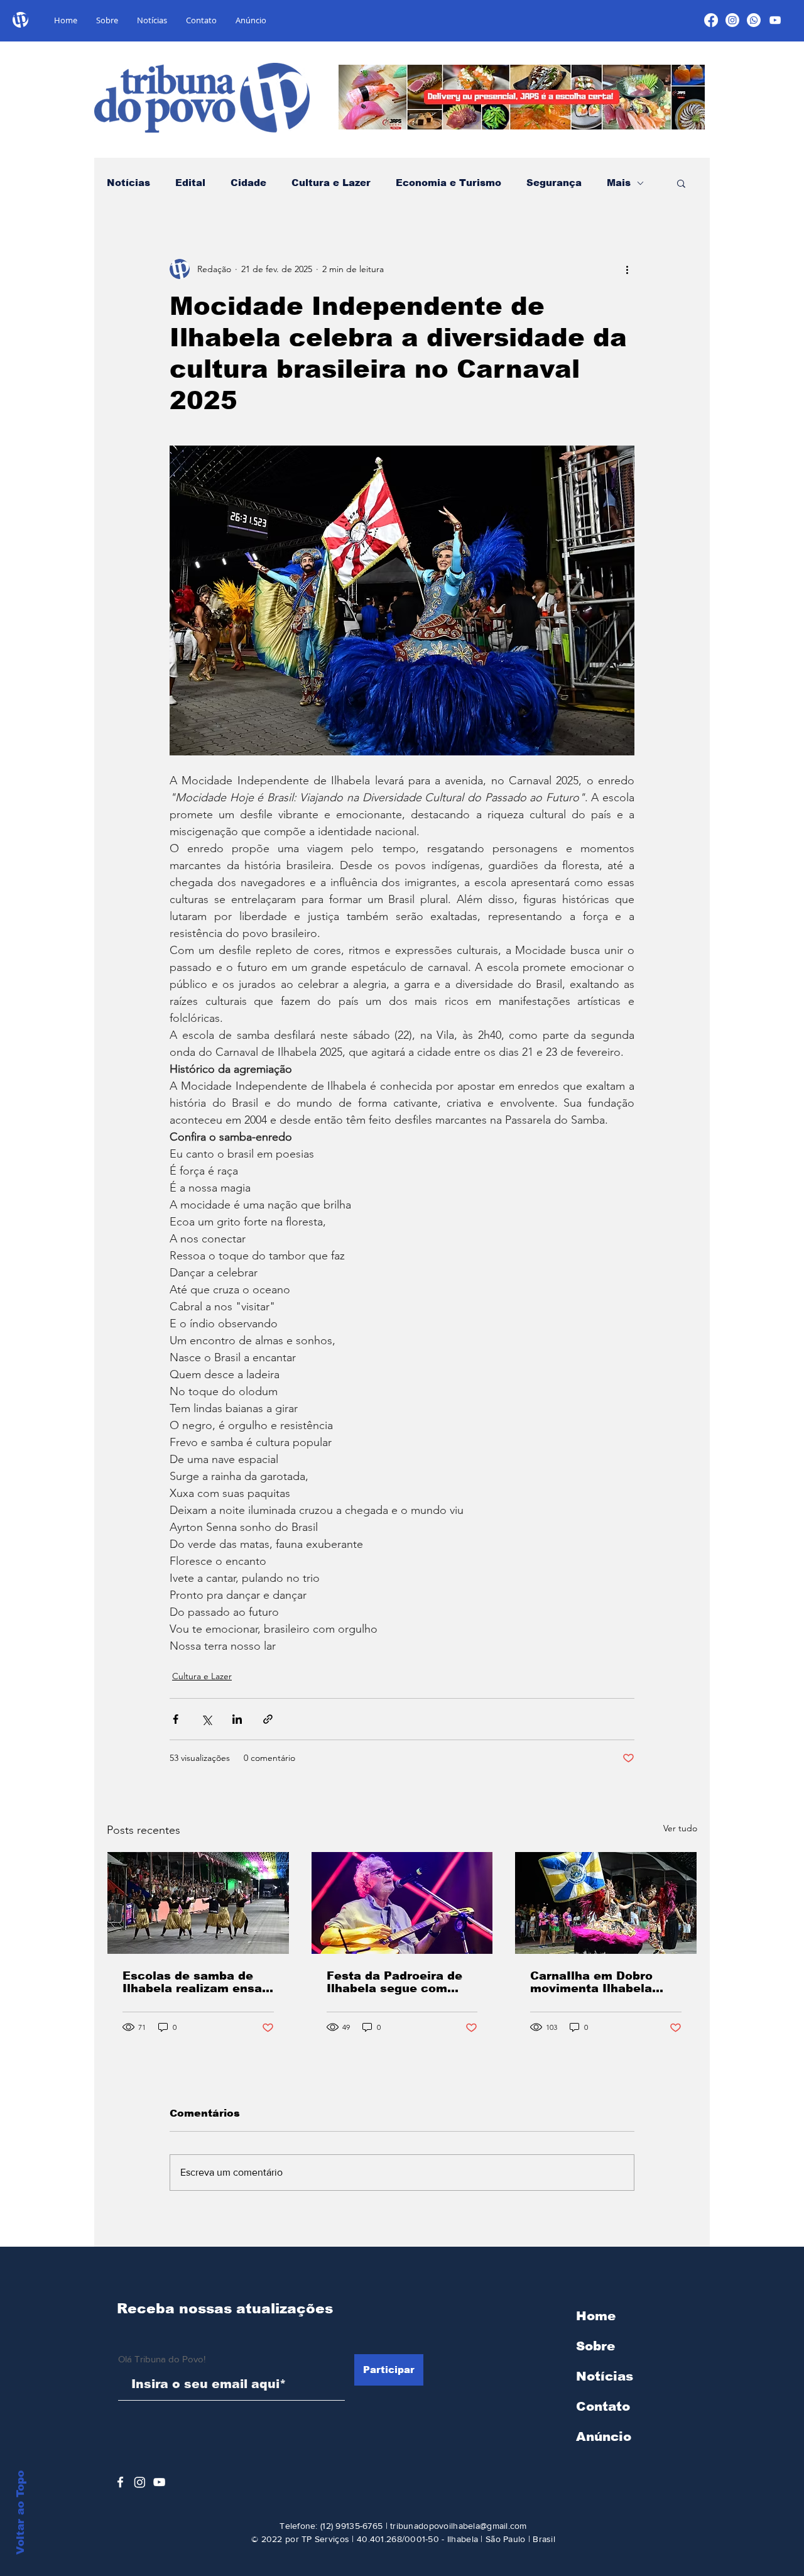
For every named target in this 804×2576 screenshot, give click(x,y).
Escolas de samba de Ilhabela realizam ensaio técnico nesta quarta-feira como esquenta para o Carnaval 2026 (198, 1982)
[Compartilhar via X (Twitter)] (206, 1719)
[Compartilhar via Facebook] (176, 1719)
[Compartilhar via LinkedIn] (237, 1719)
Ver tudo (680, 1828)
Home (596, 2316)
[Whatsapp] (754, 20)
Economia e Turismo (448, 183)
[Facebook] (711, 20)
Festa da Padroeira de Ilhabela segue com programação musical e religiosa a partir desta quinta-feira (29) (399, 1982)
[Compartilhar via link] (268, 1719)
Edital (190, 183)
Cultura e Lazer (331, 183)
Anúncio (604, 2436)
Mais (619, 183)
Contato (603, 2406)
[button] (681, 183)
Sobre (595, 2346)
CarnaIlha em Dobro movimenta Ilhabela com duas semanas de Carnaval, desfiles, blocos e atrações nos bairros (599, 1982)
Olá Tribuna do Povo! (162, 2359)
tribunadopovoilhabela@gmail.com (459, 2526)
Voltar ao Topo (20, 2513)
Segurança (554, 183)
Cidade (248, 183)
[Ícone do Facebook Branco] (120, 2482)
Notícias (128, 183)
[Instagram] (732, 20)
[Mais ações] (627, 269)
